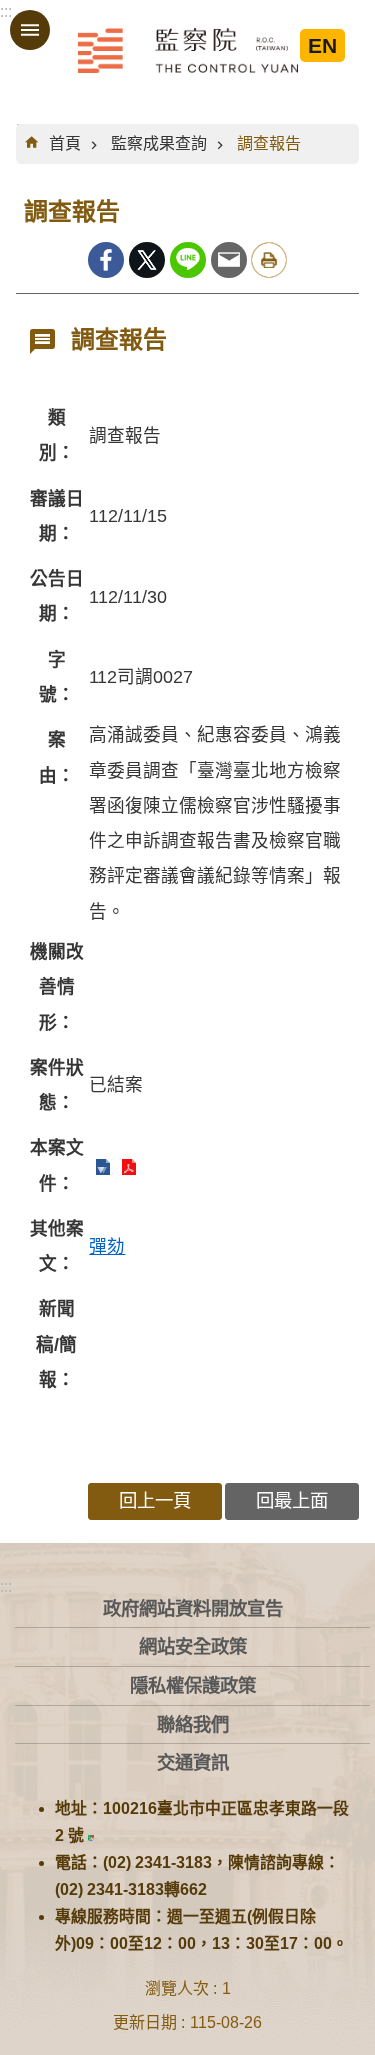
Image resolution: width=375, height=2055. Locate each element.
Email (229, 260)
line (188, 260)
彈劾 (107, 1247)
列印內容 (269, 260)
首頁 (65, 143)
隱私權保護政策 (193, 1685)
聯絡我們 (193, 1724)
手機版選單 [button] (30, 30)
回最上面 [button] (292, 1500)
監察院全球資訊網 (188, 50)
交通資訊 (193, 1762)
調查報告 (269, 143)
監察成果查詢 (159, 143)
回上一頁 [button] (155, 1500)
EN (322, 45)
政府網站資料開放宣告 (193, 1608)
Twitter (147, 260)
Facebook (106, 260)
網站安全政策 (193, 1646)
